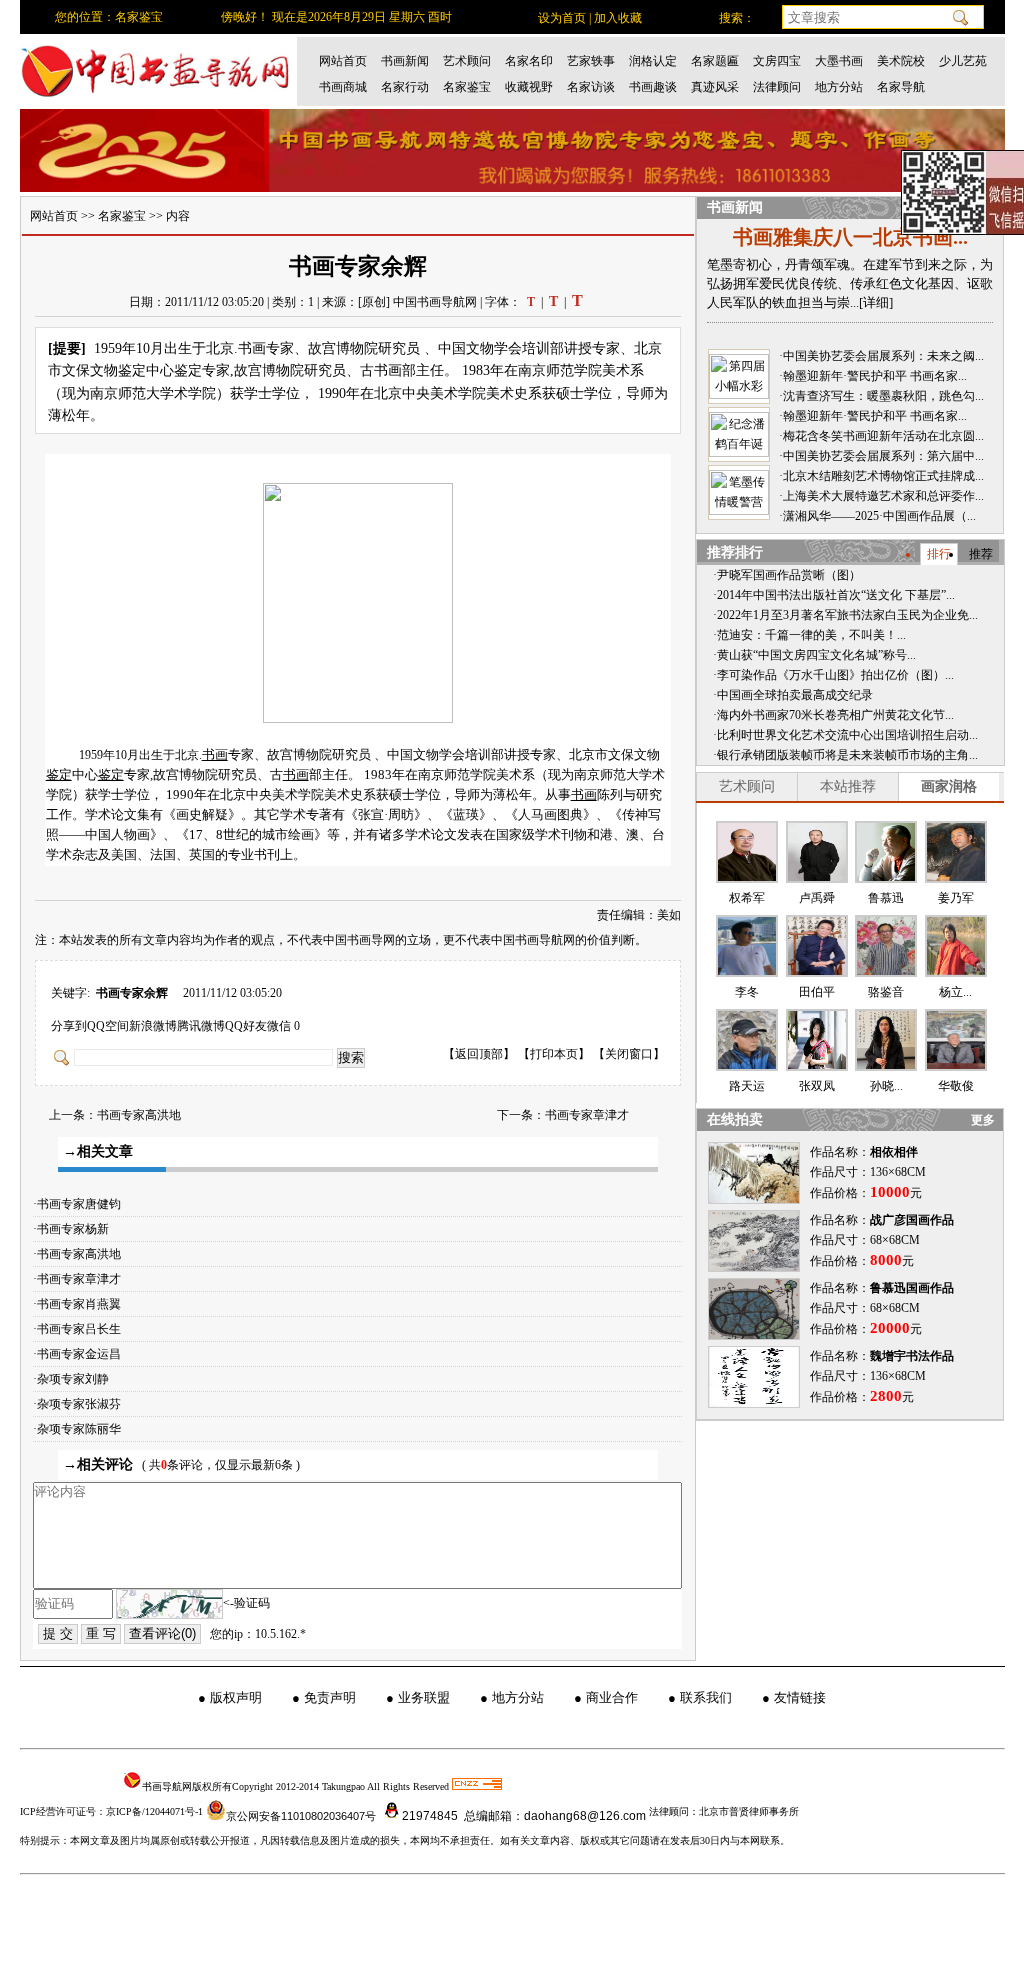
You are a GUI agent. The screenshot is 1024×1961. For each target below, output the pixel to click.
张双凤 (817, 1086)
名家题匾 (715, 61)
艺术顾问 (467, 61)
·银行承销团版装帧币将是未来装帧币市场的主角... (845, 755)
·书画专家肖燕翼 (81, 1304)
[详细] (876, 302)
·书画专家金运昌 (81, 1354)
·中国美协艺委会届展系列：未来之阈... (881, 356)
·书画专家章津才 (81, 1279)
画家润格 (949, 786)
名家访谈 (591, 87)
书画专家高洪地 (139, 1115)
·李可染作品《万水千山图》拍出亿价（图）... (833, 675)
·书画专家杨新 (75, 1229)
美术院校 (901, 61)
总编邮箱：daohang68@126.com (553, 1816)
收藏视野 (529, 87)
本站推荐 (848, 786)
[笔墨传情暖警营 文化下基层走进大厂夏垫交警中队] (739, 492)
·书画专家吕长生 (81, 1329)
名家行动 (405, 87)
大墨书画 (839, 61)
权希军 (747, 898)
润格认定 (653, 61)
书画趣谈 (653, 87)
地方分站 (839, 87)
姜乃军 (956, 898)
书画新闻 (405, 61)
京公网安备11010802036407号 (301, 1816)
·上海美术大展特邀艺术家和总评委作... (881, 496)
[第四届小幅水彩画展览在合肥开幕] (739, 376)
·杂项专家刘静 (75, 1379)
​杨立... (955, 992)
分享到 (69, 1026)
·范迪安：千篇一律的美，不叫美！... (809, 635)
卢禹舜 (817, 898)
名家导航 (901, 87)
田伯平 (817, 992)
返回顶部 (479, 1054)
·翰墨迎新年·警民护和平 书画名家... (873, 376)
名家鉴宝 (467, 87)
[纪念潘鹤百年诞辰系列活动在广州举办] (739, 434)
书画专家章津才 (587, 1115)
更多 (983, 1120)
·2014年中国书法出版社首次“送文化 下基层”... (834, 595)
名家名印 (529, 61)
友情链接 (800, 1697)
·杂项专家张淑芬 (81, 1404)
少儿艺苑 (963, 61)
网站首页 (343, 61)
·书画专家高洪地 (81, 1254)
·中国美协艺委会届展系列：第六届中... (881, 456)
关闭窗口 (629, 1054)
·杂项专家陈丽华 (81, 1429)
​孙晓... (886, 1086)
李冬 (747, 992)
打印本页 (554, 1054)
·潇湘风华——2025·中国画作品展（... (877, 516)
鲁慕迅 (886, 898)
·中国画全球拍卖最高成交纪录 (793, 695)
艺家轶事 (591, 61)
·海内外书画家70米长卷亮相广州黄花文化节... (833, 715)
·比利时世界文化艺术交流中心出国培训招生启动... (845, 735)
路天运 (747, 1086)
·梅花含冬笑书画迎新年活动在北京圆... (881, 436)
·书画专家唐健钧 (81, 1204)
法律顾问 (777, 87)
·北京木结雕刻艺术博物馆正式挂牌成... (881, 476)
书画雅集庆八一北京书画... (850, 237)
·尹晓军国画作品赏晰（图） (787, 575)
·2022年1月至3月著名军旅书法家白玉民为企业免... (845, 615)
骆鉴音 (886, 992)
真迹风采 (715, 87)
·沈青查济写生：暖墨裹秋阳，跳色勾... (881, 396)
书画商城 (343, 87)
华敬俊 (956, 1086)
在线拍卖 (735, 1119)
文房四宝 (777, 61)
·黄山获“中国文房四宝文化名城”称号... (814, 655)
